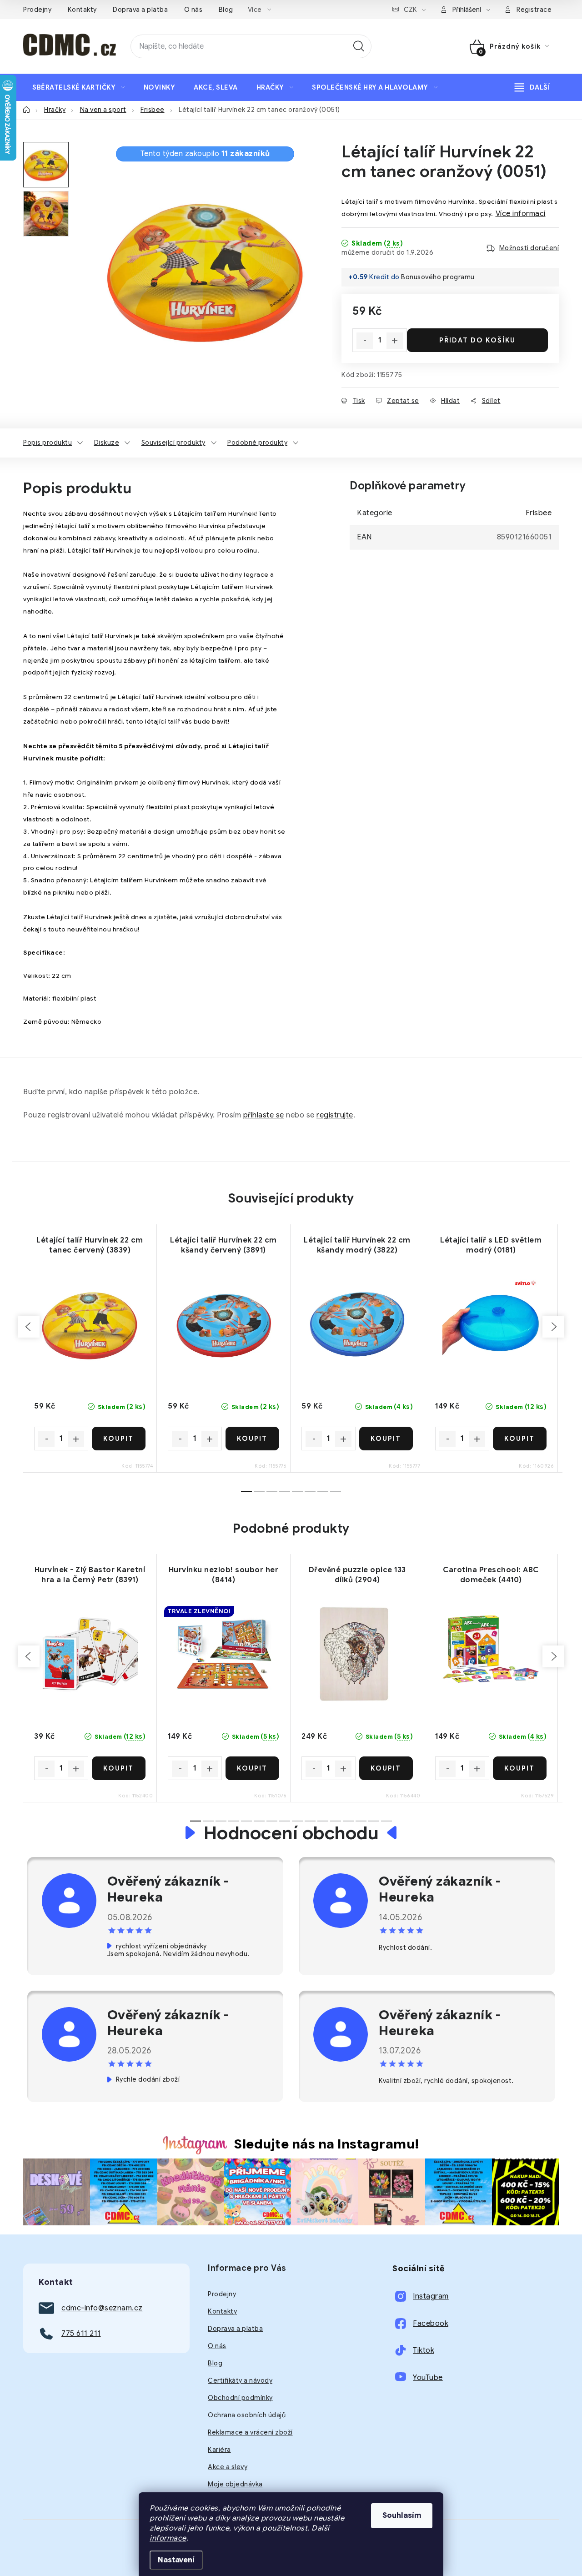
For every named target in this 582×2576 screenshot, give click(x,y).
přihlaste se (264, 1115)
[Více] (532, 87)
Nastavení (176, 2560)
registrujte (335, 1115)
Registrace (534, 10)
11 (336, 1821)
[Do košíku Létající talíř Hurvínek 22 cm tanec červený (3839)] (119, 1439)
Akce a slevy (228, 2467)
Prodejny (37, 10)
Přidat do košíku (477, 340)
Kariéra (219, 2450)
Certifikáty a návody (240, 2380)
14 (374, 1821)
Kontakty (82, 10)
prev (29, 1327)
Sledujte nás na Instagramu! (327, 2144)
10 (323, 1821)
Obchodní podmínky (240, 2398)
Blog (226, 10)
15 (386, 1821)
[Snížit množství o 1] (365, 341)
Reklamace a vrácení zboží (250, 2432)
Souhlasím (402, 2516)
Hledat (359, 46)
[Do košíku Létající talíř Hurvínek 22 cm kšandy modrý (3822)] (386, 1439)
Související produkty (173, 443)
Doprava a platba (140, 10)
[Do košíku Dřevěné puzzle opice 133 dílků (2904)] (386, 1768)
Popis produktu (48, 443)
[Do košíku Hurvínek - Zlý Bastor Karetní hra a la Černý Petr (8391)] (119, 1768)
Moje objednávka (235, 2484)
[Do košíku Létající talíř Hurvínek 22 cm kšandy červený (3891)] (253, 1439)
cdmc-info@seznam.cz (102, 2308)
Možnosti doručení (529, 248)
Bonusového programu (438, 277)
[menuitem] (79, 87)
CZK (410, 10)
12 (348, 1821)
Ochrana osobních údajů (247, 2415)
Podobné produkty (257, 443)
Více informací (521, 214)
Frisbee (539, 513)
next (553, 1327)
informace (168, 2538)
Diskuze (107, 443)
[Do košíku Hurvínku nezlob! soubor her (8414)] (253, 1768)
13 (361, 1821)
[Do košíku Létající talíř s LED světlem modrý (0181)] (520, 1439)
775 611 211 (81, 2334)
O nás (193, 10)
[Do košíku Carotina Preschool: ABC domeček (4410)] (520, 1768)
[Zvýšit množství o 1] (395, 341)
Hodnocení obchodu (291, 1833)
